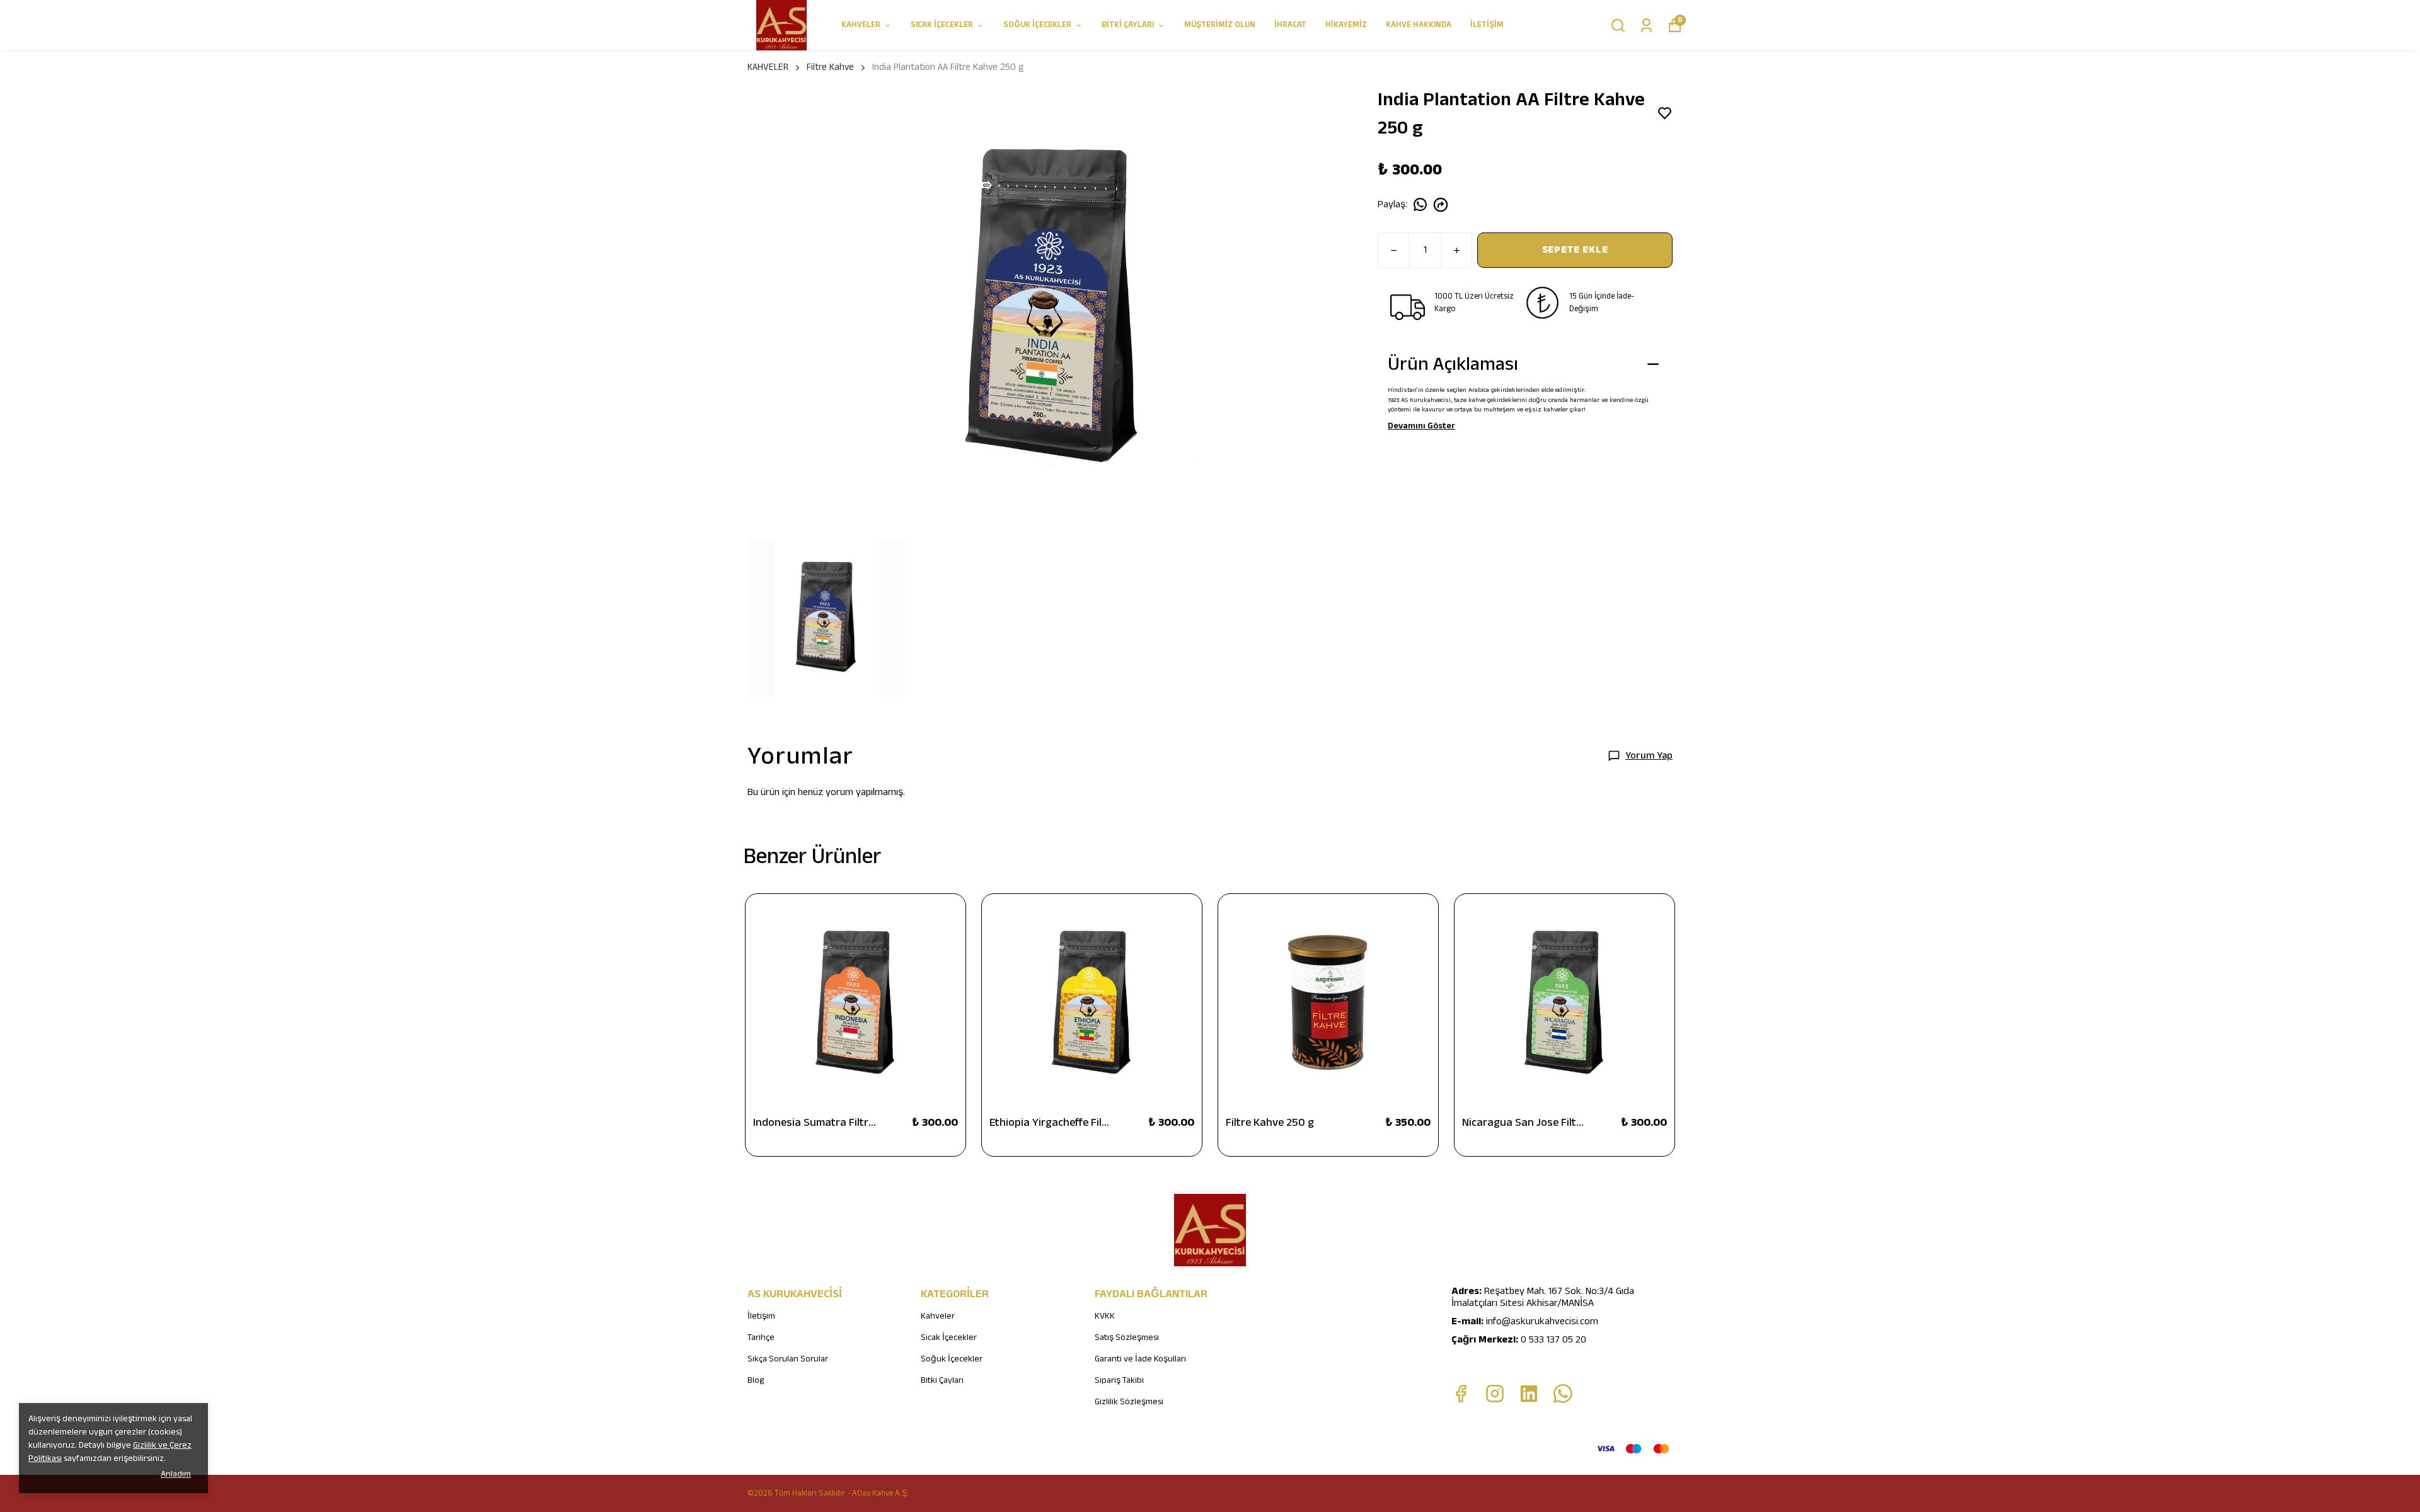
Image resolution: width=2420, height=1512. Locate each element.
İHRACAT (1290, 25)
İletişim (761, 1316)
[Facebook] (1461, 1394)
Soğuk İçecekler (952, 1359)
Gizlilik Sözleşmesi (1129, 1402)
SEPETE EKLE (1575, 250)
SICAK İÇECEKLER (942, 25)
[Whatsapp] (1563, 1394)
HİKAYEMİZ (1346, 25)
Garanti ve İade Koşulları (1140, 1359)
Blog (756, 1380)
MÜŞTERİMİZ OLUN (1220, 25)
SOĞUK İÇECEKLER (1037, 25)
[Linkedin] (1529, 1394)
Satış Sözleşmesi (1127, 1337)
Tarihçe (761, 1337)
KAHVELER (861, 25)
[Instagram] (1495, 1394)
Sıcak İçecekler (949, 1337)
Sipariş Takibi (1119, 1380)
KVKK (1105, 1316)
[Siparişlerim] (1646, 26)
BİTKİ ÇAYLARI (1128, 25)
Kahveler (938, 1316)
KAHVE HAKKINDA (1419, 25)
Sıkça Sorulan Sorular (788, 1359)
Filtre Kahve (830, 67)
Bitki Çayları (942, 1380)
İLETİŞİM (1487, 25)
